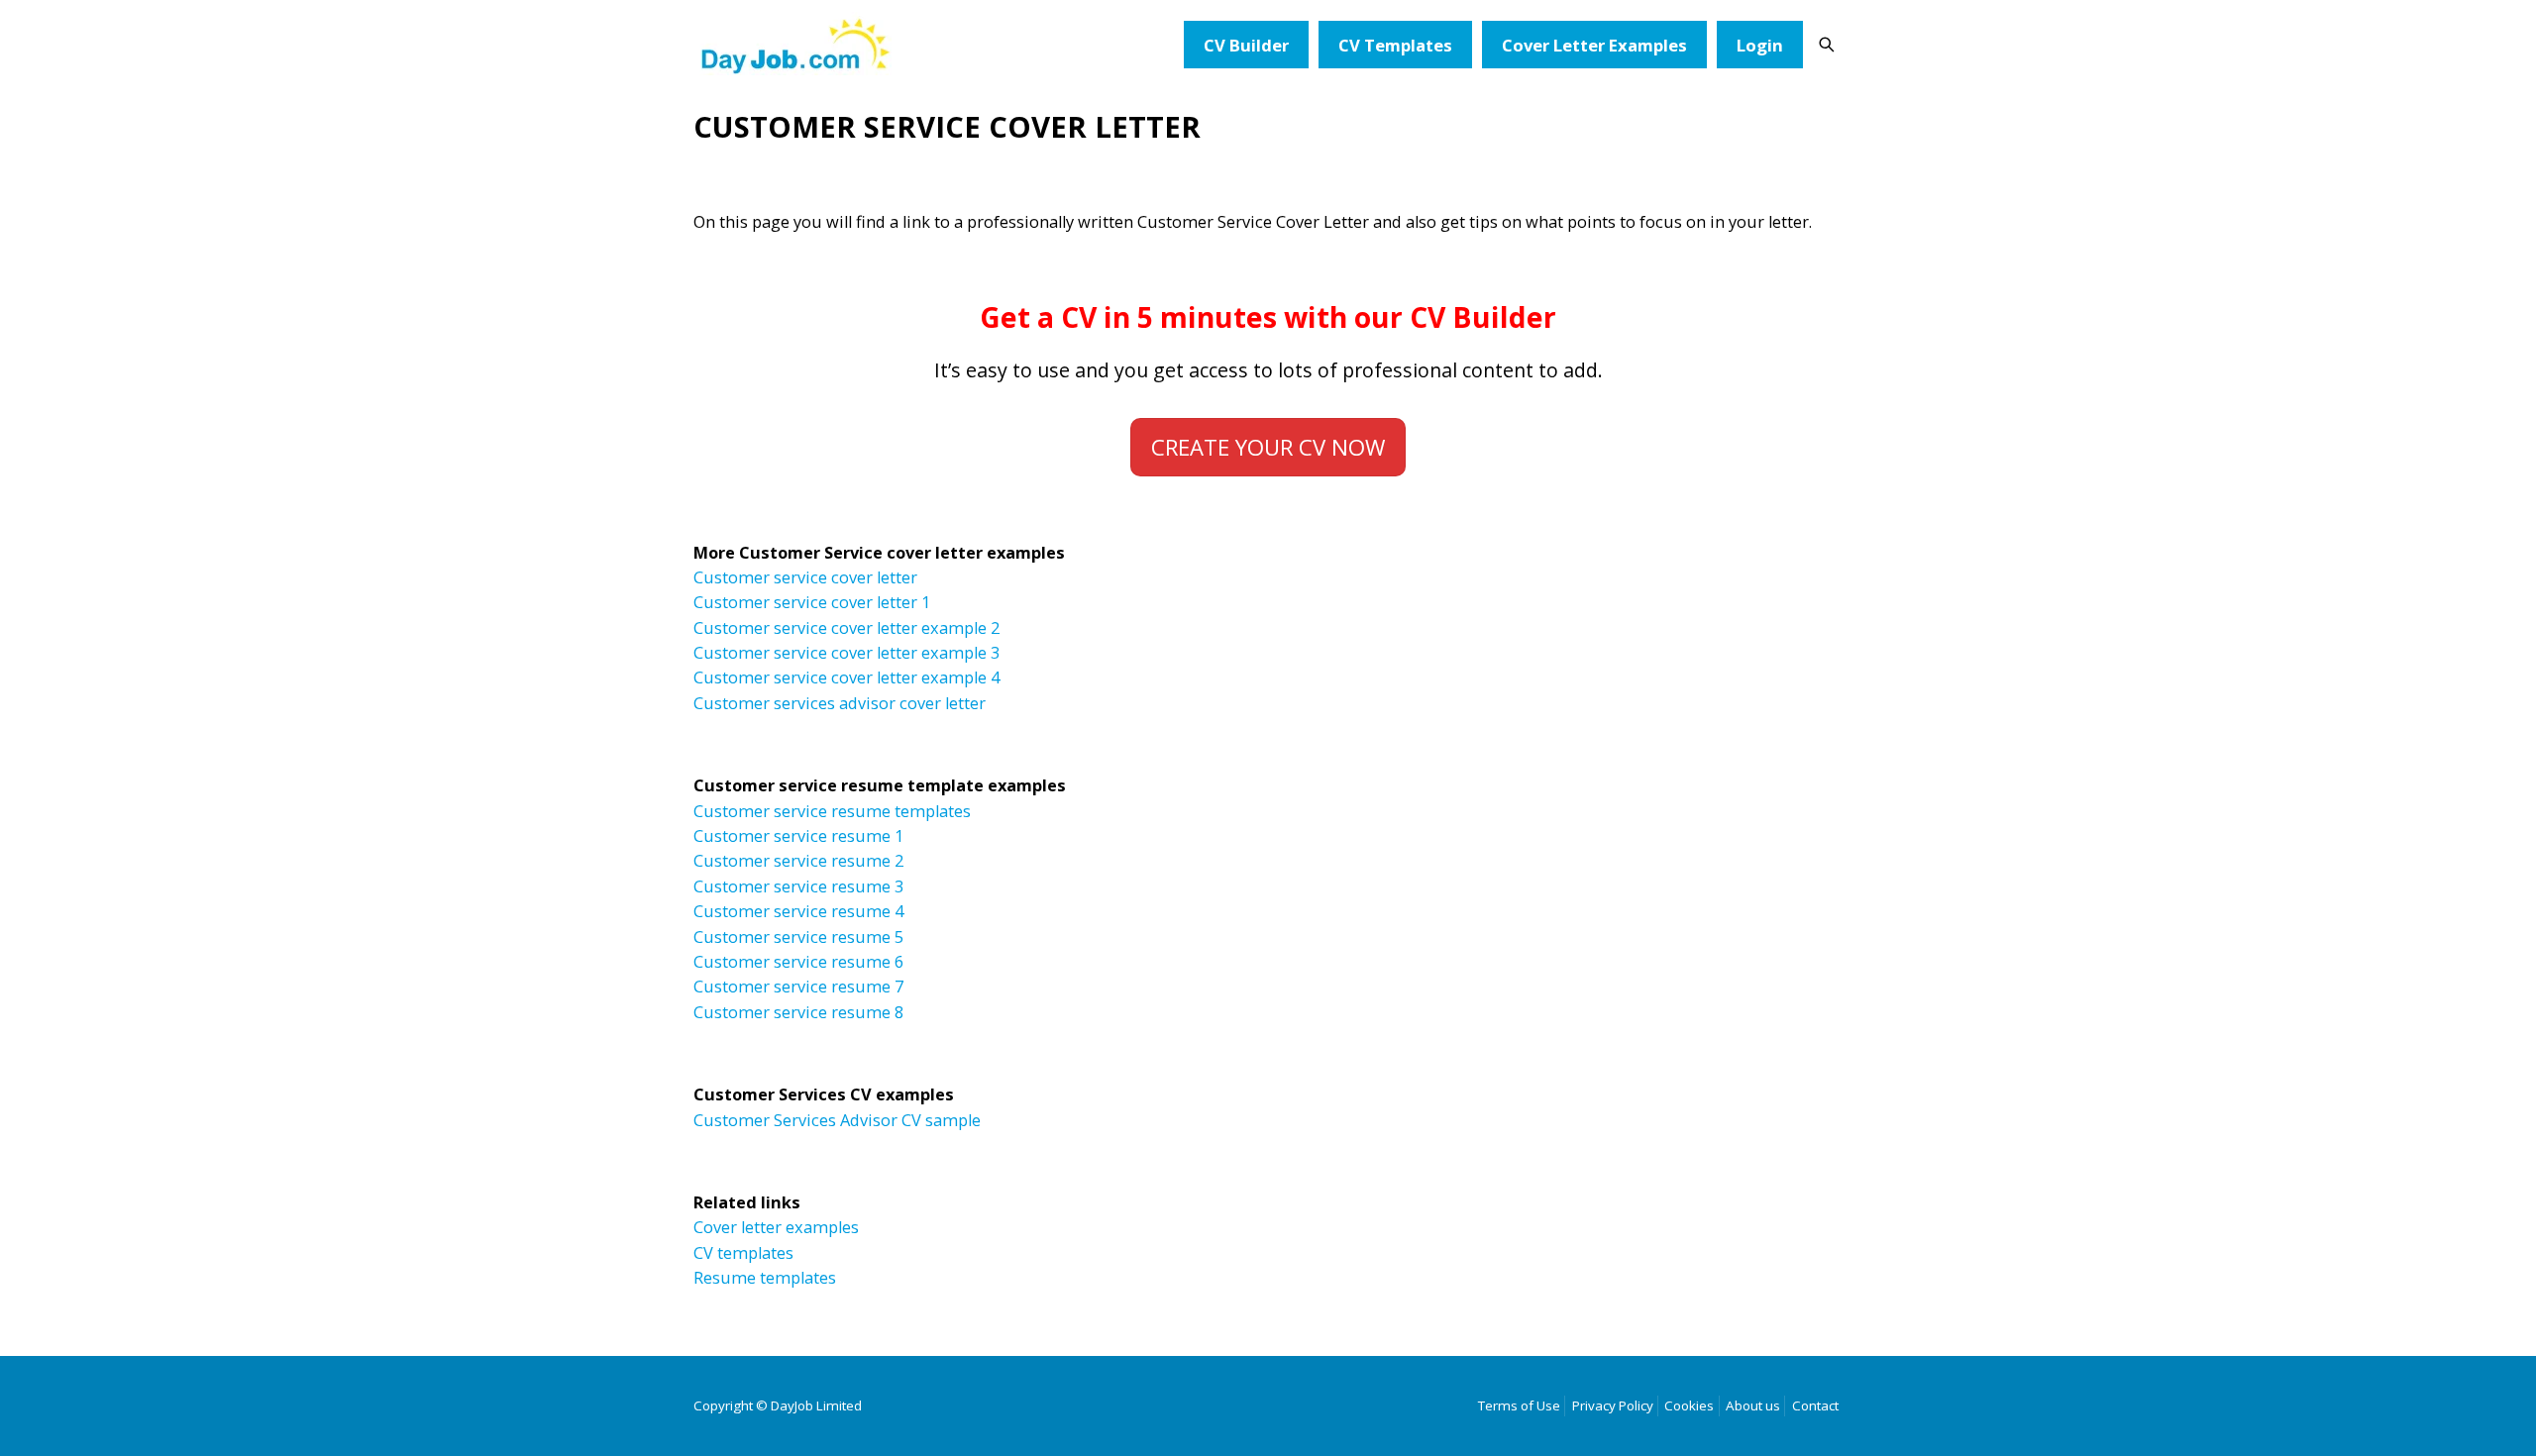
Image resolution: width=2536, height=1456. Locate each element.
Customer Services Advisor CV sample (837, 1120)
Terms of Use (1519, 1405)
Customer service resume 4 (798, 911)
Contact (1815, 1405)
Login (1760, 45)
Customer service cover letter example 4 (846, 677)
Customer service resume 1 (798, 836)
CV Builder (1246, 45)
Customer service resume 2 (798, 861)
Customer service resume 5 (798, 937)
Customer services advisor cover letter (840, 703)
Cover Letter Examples (1594, 45)
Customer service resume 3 (798, 886)
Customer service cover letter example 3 (846, 653)
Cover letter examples (776, 1227)
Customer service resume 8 (798, 1012)
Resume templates (765, 1278)
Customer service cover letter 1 (812, 602)
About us (1753, 1405)
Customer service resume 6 (798, 962)
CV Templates (1395, 45)
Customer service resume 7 (798, 987)
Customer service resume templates (832, 811)
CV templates (743, 1253)
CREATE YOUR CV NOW (1268, 447)
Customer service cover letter (805, 577)
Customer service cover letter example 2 (846, 628)
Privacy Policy (1613, 1405)
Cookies (1689, 1405)
